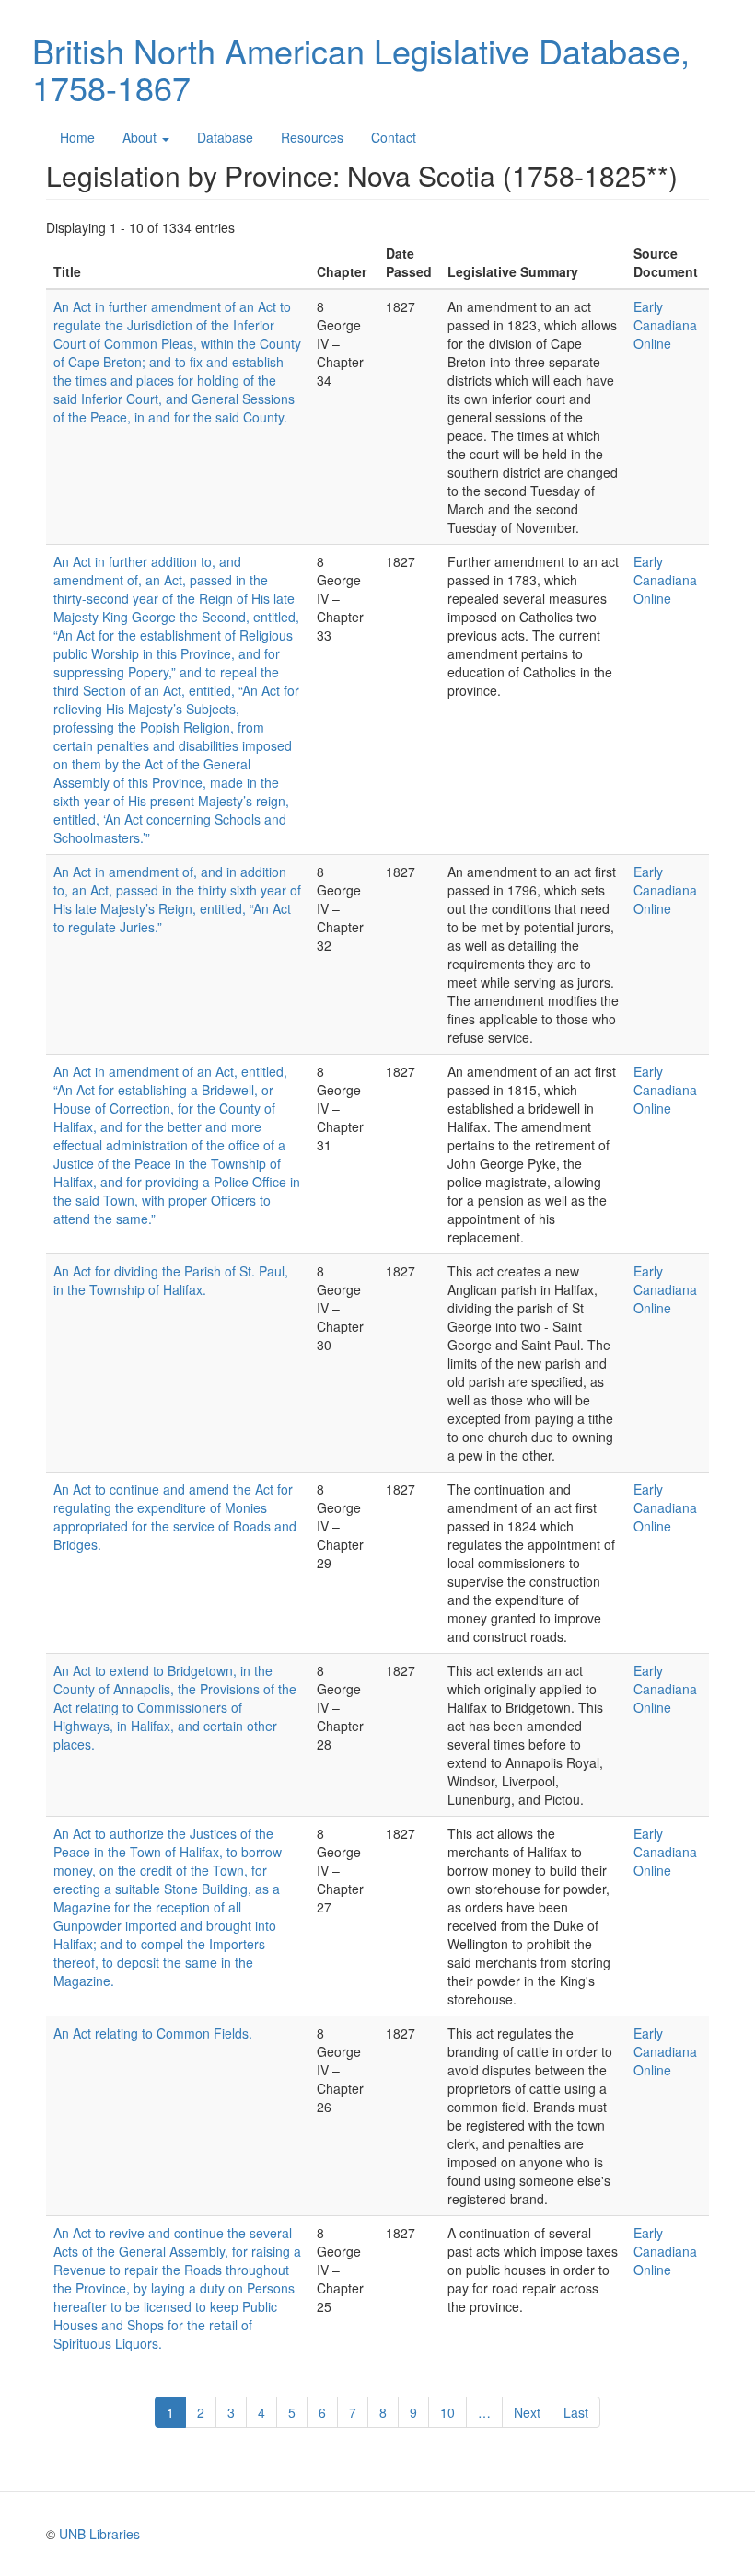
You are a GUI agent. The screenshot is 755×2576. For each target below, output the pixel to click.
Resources (312, 137)
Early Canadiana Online (665, 325)
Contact (394, 137)
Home (77, 137)
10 (453, 2412)
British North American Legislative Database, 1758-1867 (361, 69)
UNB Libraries (99, 2534)
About (141, 137)
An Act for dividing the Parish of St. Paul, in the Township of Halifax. (171, 1280)
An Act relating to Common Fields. (153, 2033)
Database (225, 137)
